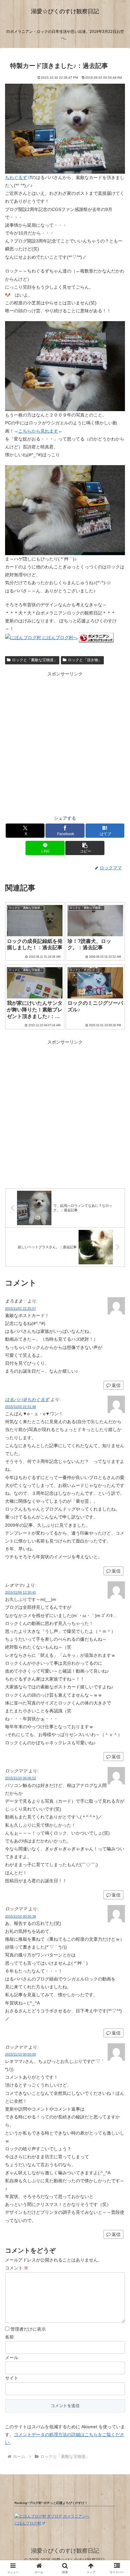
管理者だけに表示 (27, 2329)
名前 (9, 2337)
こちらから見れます (38, 431)
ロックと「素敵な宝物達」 (35, 660)
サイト (12, 2378)
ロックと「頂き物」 (85, 660)
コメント (17, 2268)
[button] (85, 848)
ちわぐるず (16, 177)
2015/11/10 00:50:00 (21, 2054)
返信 (116, 1571)
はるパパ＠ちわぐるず (27, 1399)
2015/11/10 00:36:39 (21, 1916)
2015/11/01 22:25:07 (21, 1309)
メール (12, 2357)
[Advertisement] (65, 743)
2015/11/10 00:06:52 (21, 1778)
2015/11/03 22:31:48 (21, 1407)
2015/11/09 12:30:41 (21, 1592)
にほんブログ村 (28, 2523)
